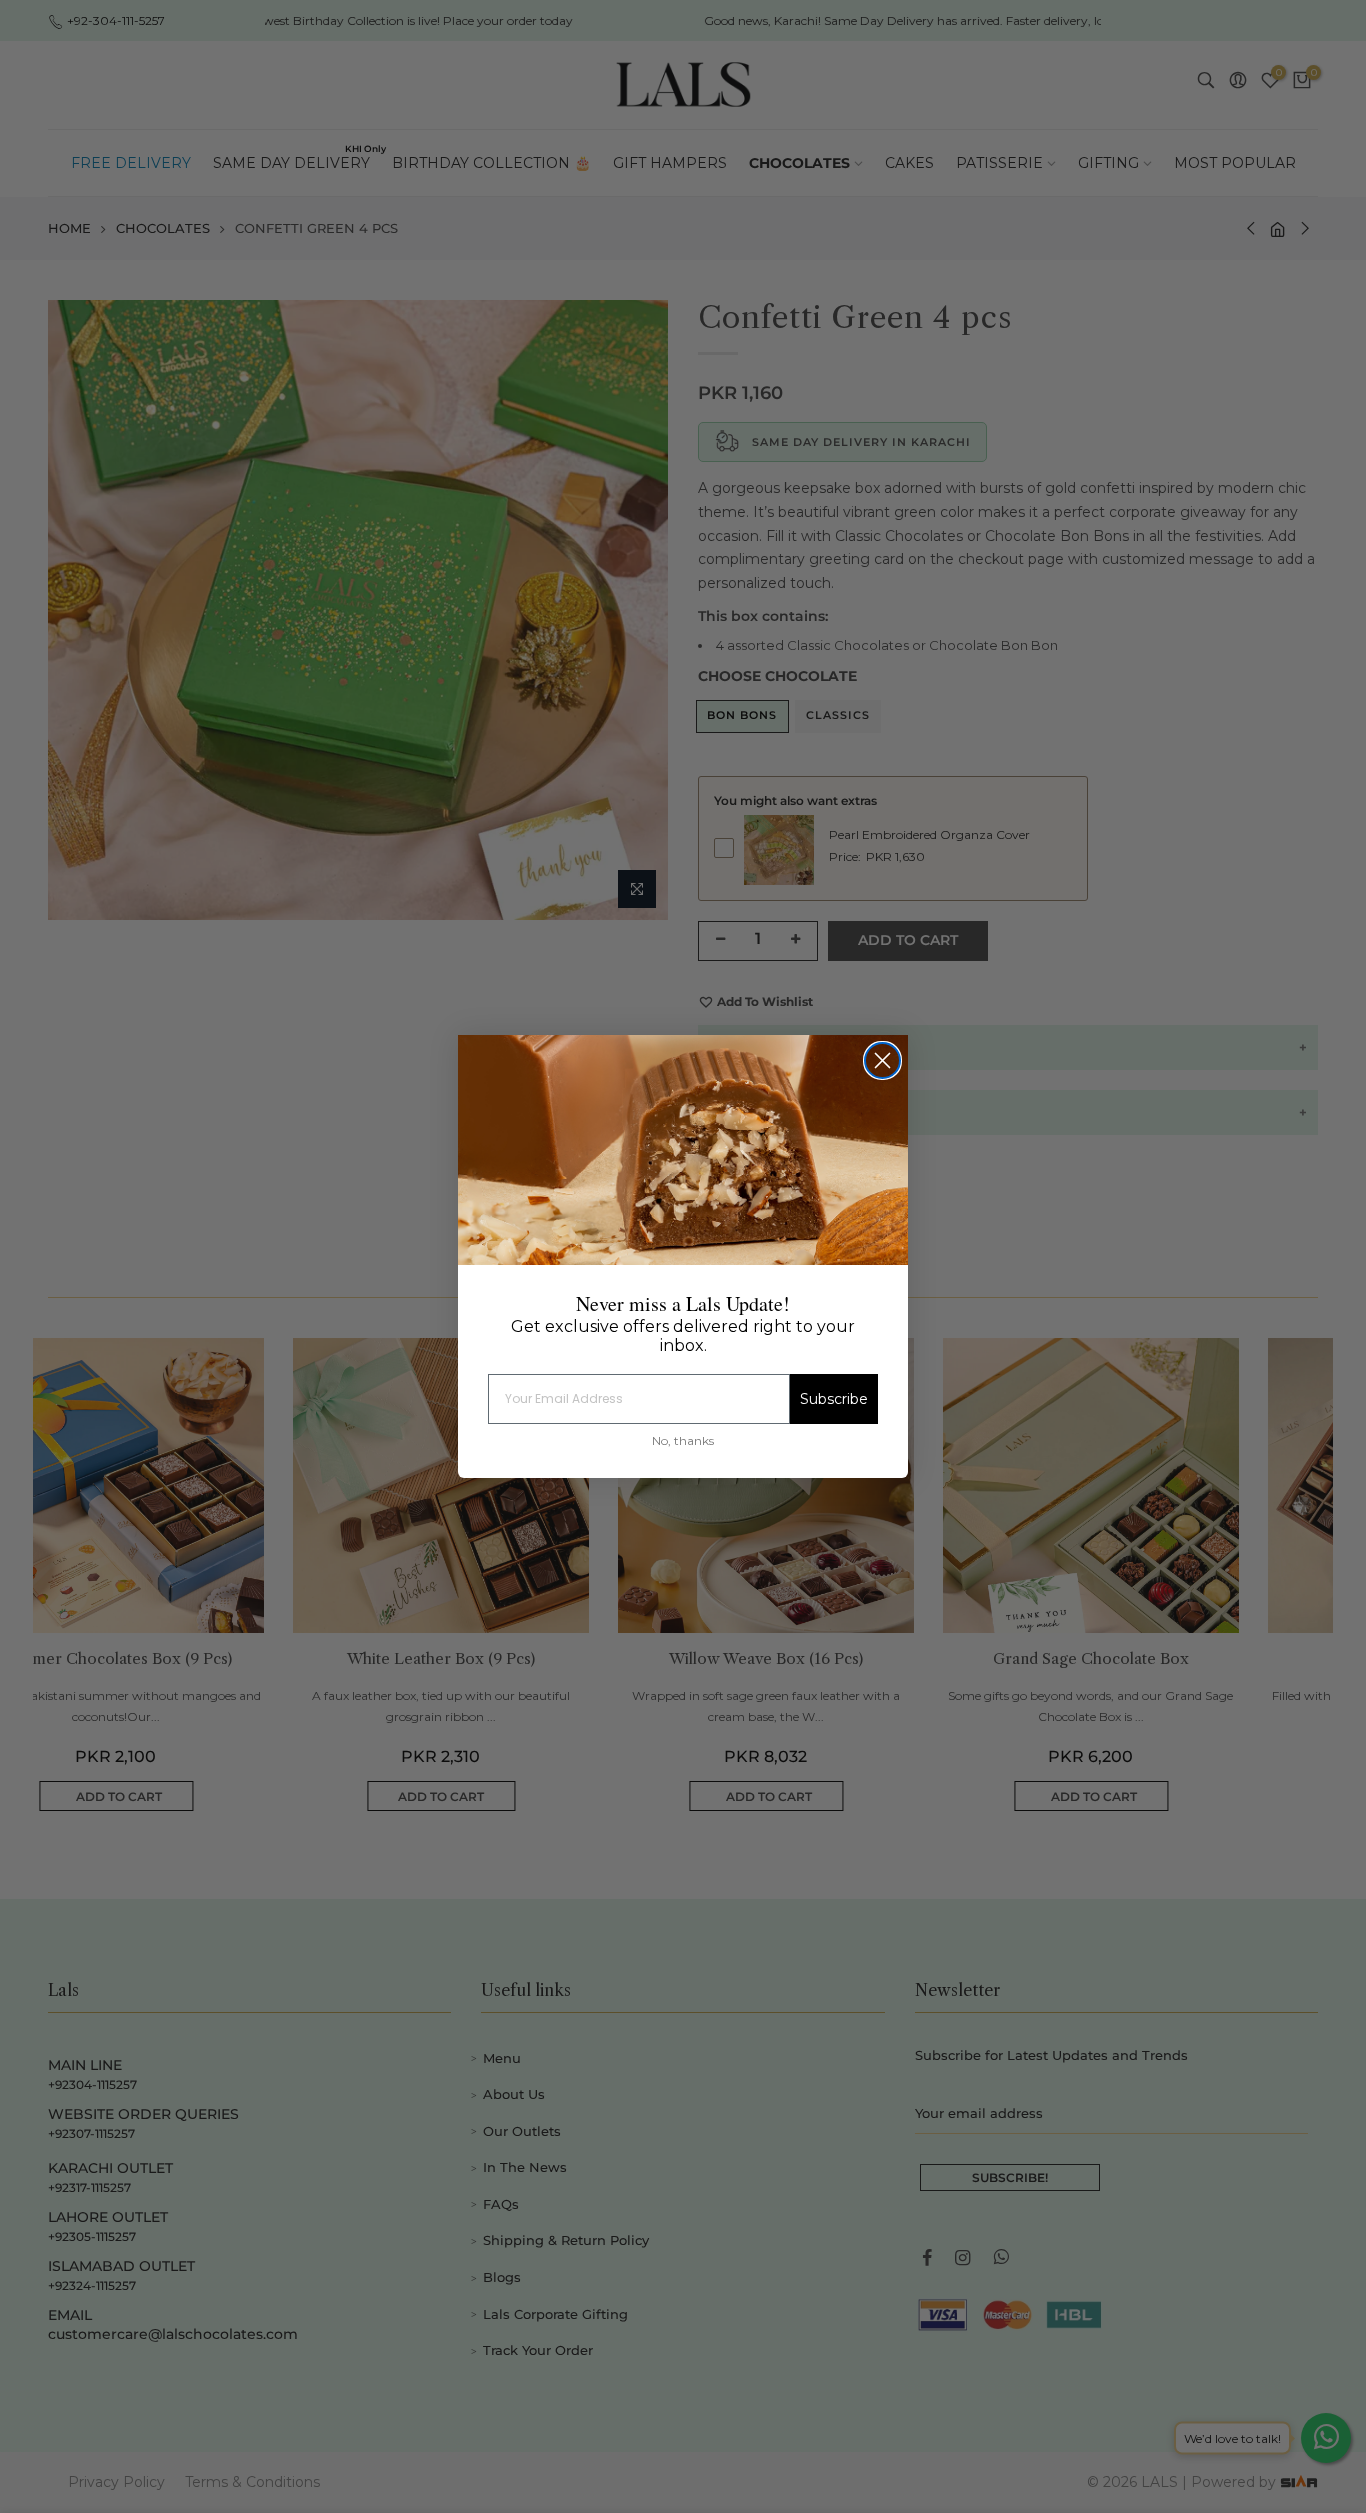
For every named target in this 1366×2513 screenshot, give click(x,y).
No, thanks (683, 1440)
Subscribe (834, 1399)
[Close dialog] (882, 1060)
